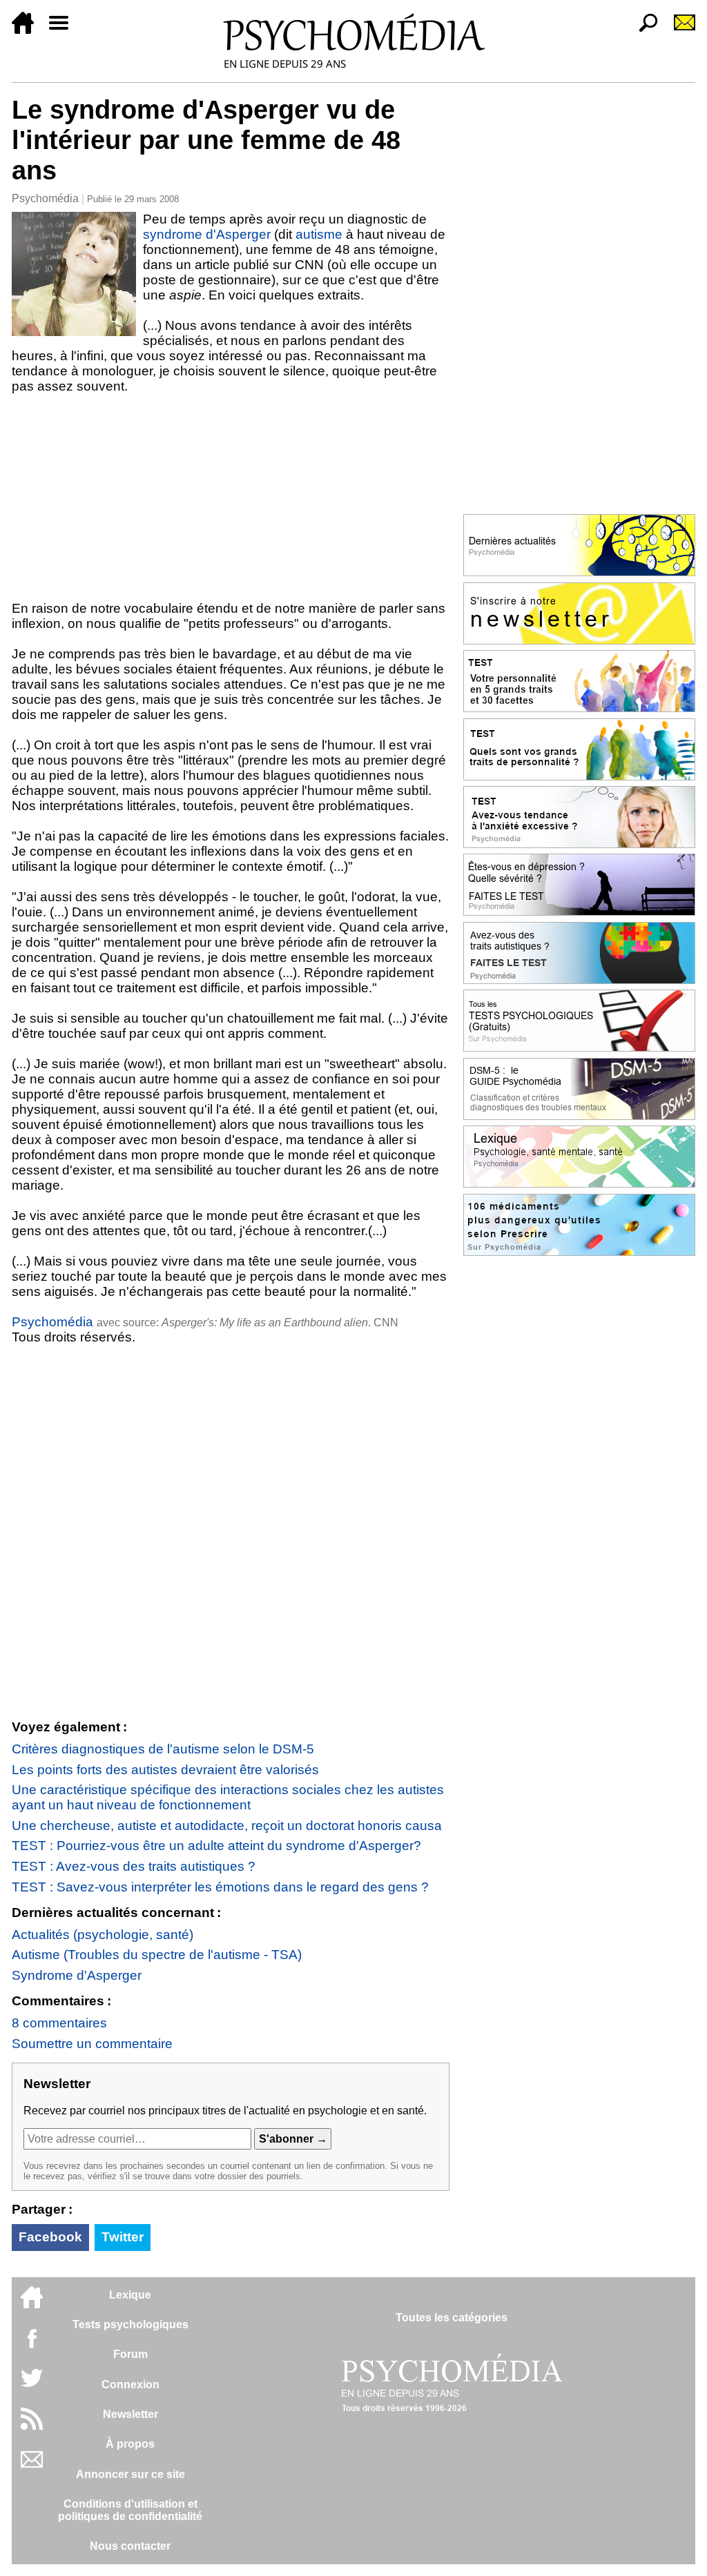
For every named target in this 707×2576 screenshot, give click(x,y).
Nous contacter (130, 2546)
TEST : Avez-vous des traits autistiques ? (134, 1866)
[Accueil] (28, 30)
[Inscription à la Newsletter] (679, 30)
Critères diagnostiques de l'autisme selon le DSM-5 (163, 1749)
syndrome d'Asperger (207, 234)
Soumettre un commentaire (92, 2044)
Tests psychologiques (130, 2324)
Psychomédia (45, 198)
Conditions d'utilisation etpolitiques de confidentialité (130, 2510)
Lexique (130, 2295)
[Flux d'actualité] (32, 2426)
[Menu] (64, 30)
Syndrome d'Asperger (77, 1975)
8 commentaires (59, 2023)
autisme (319, 234)
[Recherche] (643, 30)
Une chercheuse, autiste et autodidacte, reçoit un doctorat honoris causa (227, 1826)
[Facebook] (32, 2345)
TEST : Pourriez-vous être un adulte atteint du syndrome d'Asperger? (216, 1846)
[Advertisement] (231, 498)
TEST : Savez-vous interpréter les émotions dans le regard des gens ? (220, 1887)
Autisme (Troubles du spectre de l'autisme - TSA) (157, 1955)
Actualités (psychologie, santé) (103, 1935)
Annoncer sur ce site (130, 2474)
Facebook (50, 2237)
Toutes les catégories (452, 2318)
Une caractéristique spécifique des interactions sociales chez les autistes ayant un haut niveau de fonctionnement (228, 1797)
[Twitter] (32, 2385)
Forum (130, 2354)
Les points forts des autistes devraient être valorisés (165, 1770)
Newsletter (130, 2414)
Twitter (123, 2237)
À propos (130, 2444)
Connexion (130, 2385)
